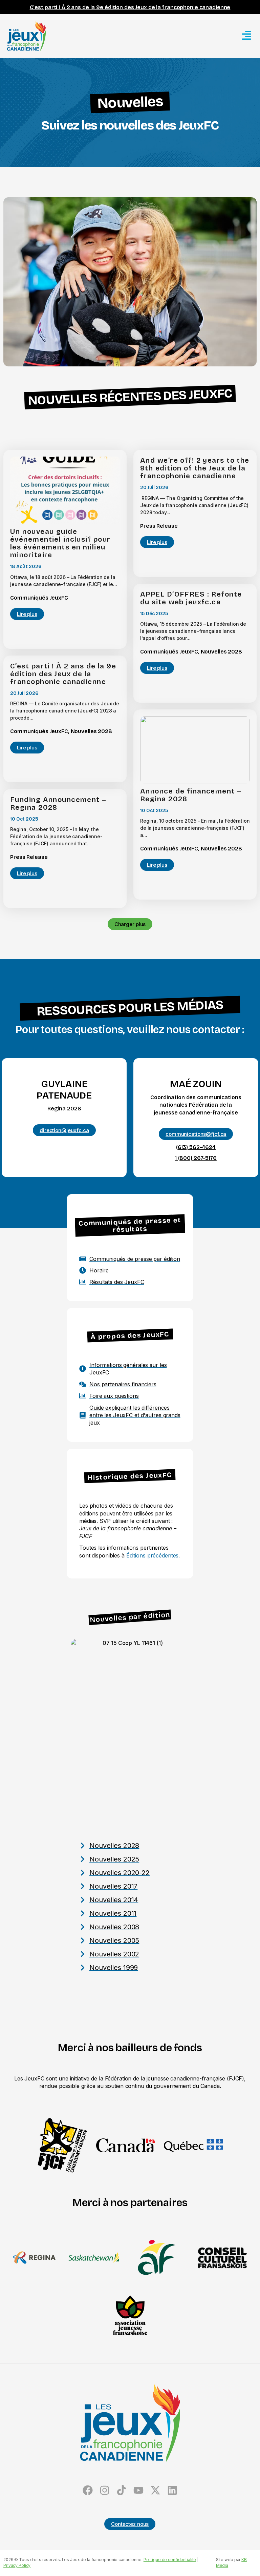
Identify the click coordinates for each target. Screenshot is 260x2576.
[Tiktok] (122, 2490)
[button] (130, 924)
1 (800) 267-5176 (196, 1158)
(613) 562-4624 (196, 1147)
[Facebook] (88, 2490)
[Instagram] (105, 2490)
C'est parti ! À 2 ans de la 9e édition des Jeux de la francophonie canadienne (130, 7)
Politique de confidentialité (170, 2560)
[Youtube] (138, 2490)
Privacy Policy (17, 2565)
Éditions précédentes (153, 1555)
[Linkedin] (172, 2490)
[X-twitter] (155, 2490)
